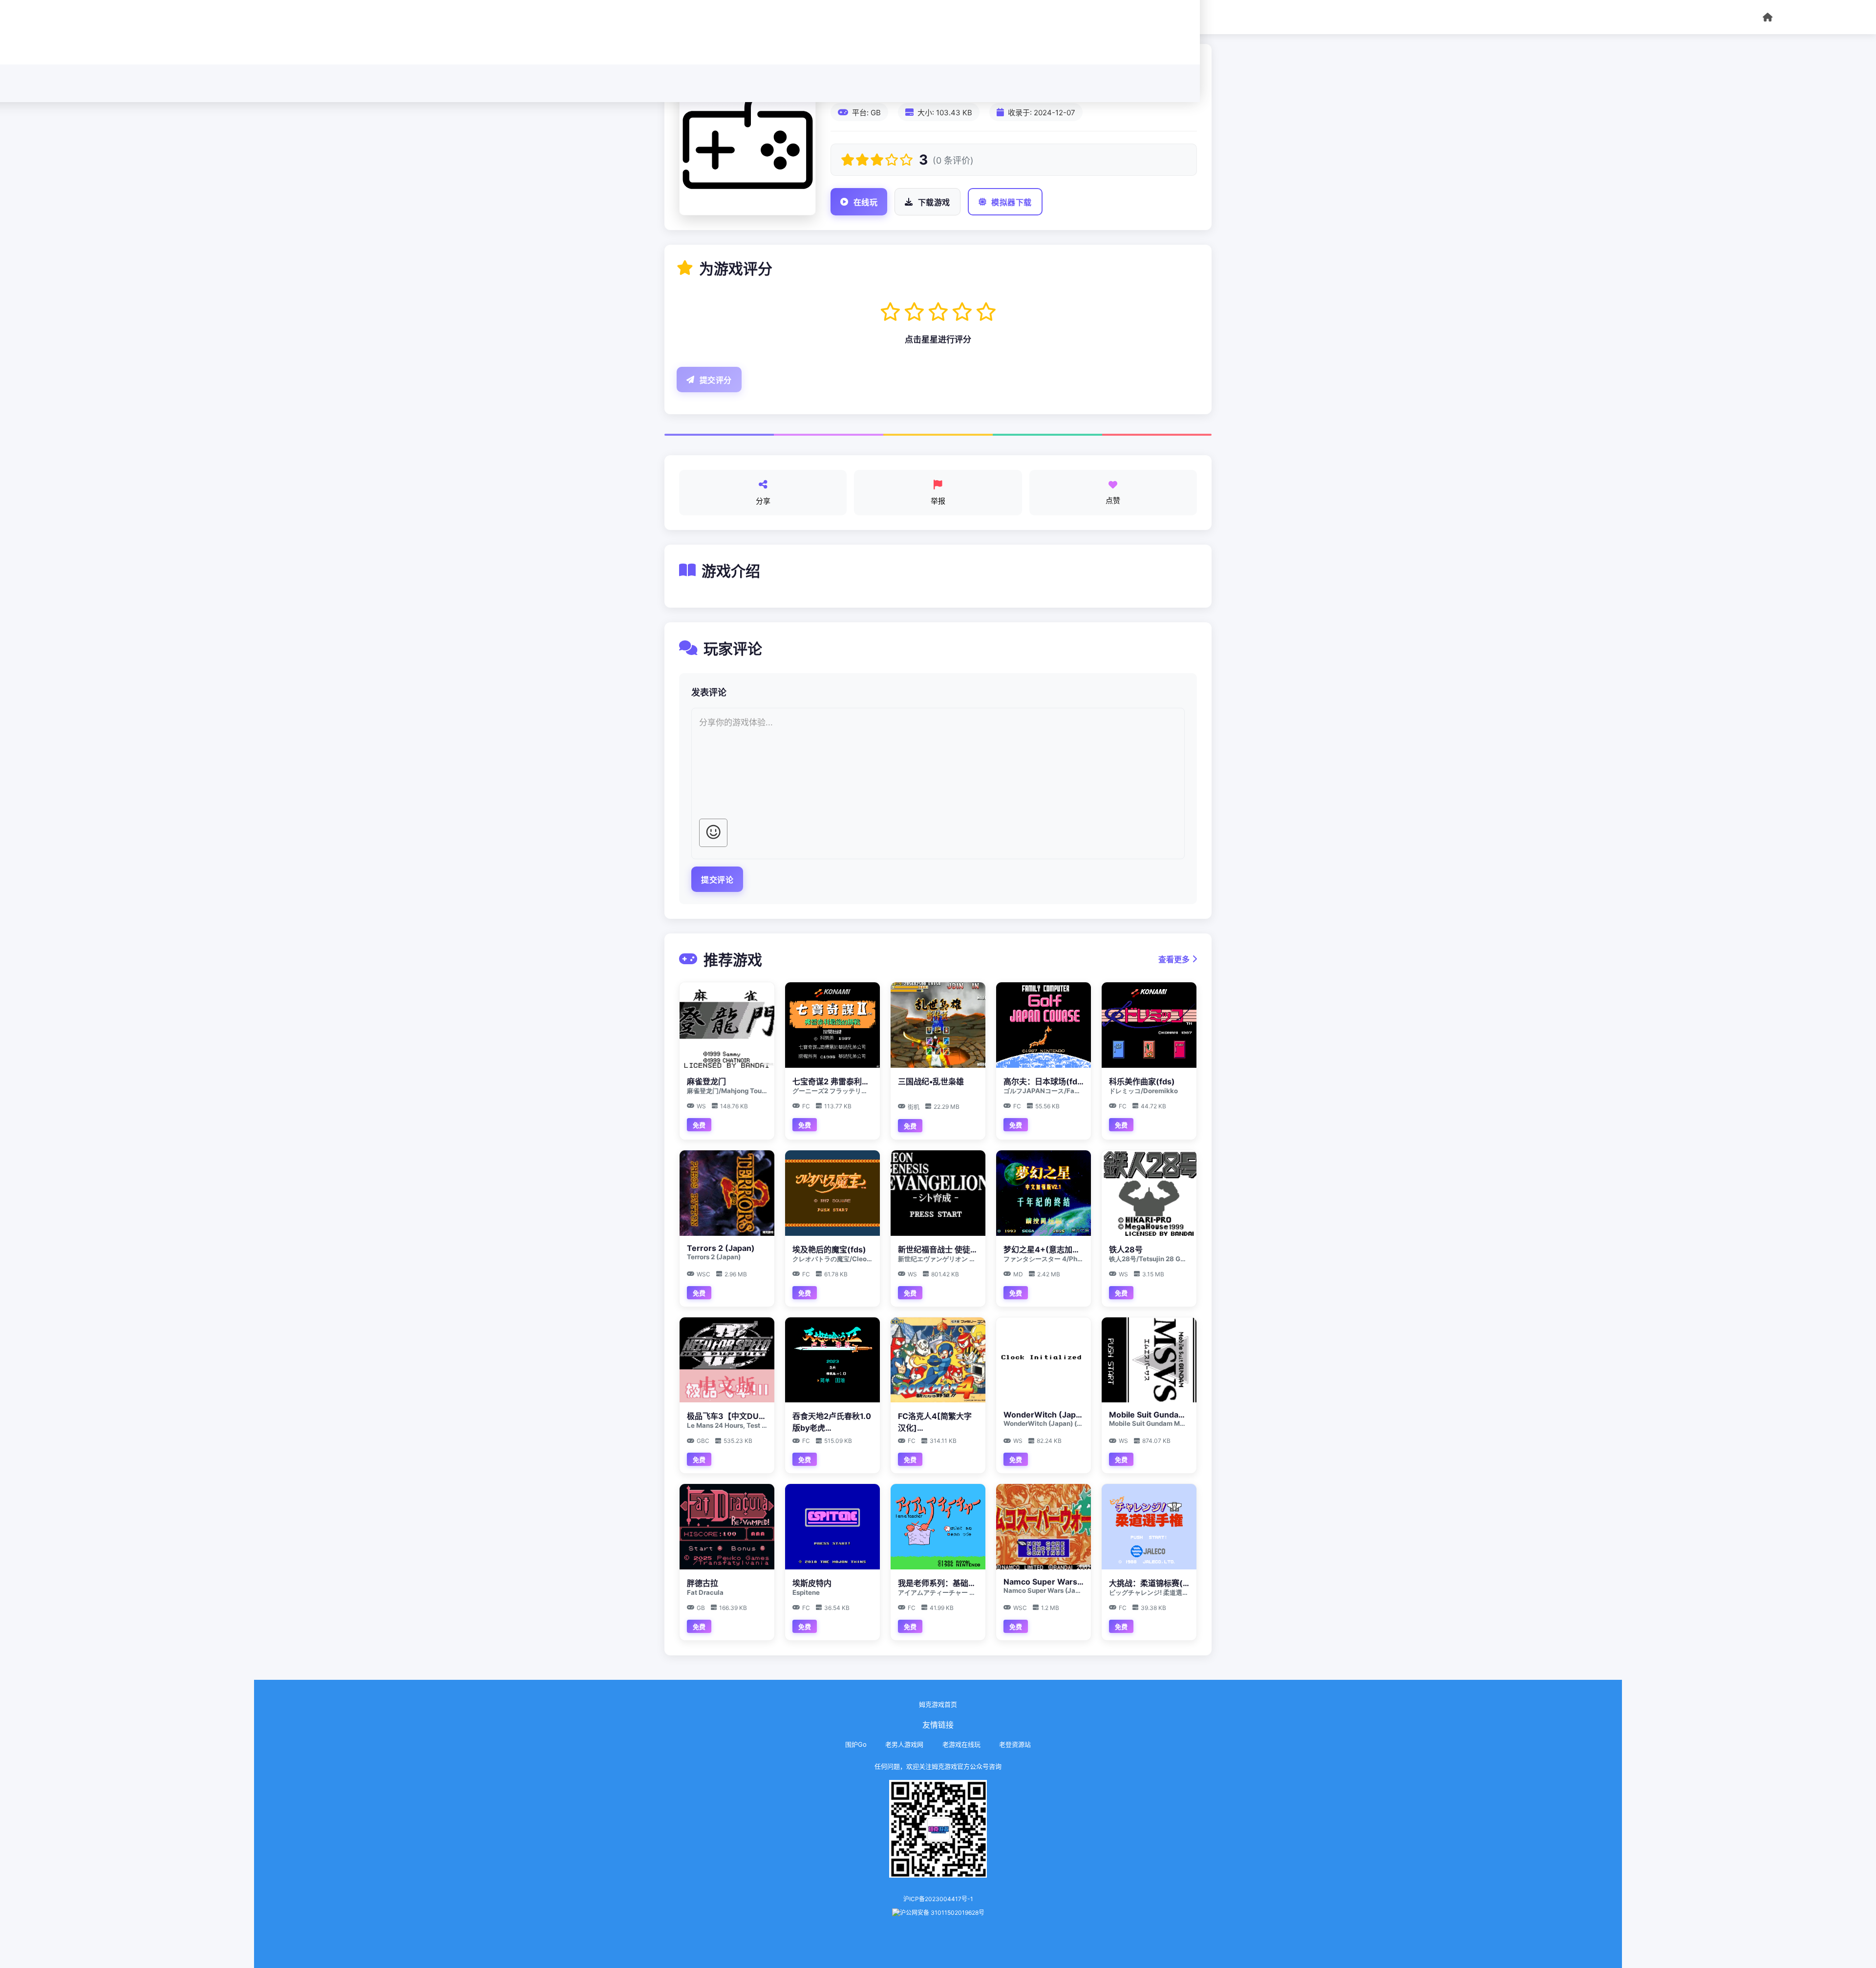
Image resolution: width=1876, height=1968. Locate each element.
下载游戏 (934, 202)
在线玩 (866, 202)
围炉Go (856, 1744)
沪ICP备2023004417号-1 (938, 1899)
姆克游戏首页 (938, 1704)
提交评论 (717, 880)
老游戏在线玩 (961, 1744)
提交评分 (716, 380)
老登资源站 (1015, 1744)
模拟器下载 (1012, 202)
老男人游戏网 (904, 1744)
